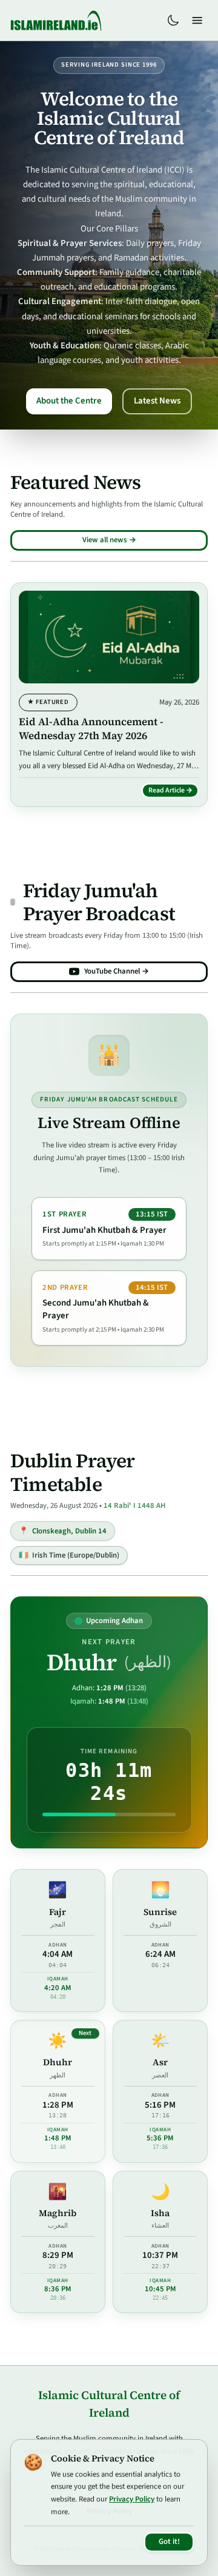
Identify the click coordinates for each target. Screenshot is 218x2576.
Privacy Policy (132, 2499)
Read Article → (174, 792)
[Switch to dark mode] (173, 21)
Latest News (157, 401)
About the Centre (69, 401)
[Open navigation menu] (197, 21)
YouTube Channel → (117, 971)
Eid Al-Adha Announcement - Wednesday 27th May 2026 (91, 729)
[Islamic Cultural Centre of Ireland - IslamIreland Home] (56, 21)
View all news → (109, 540)
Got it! (169, 2541)
